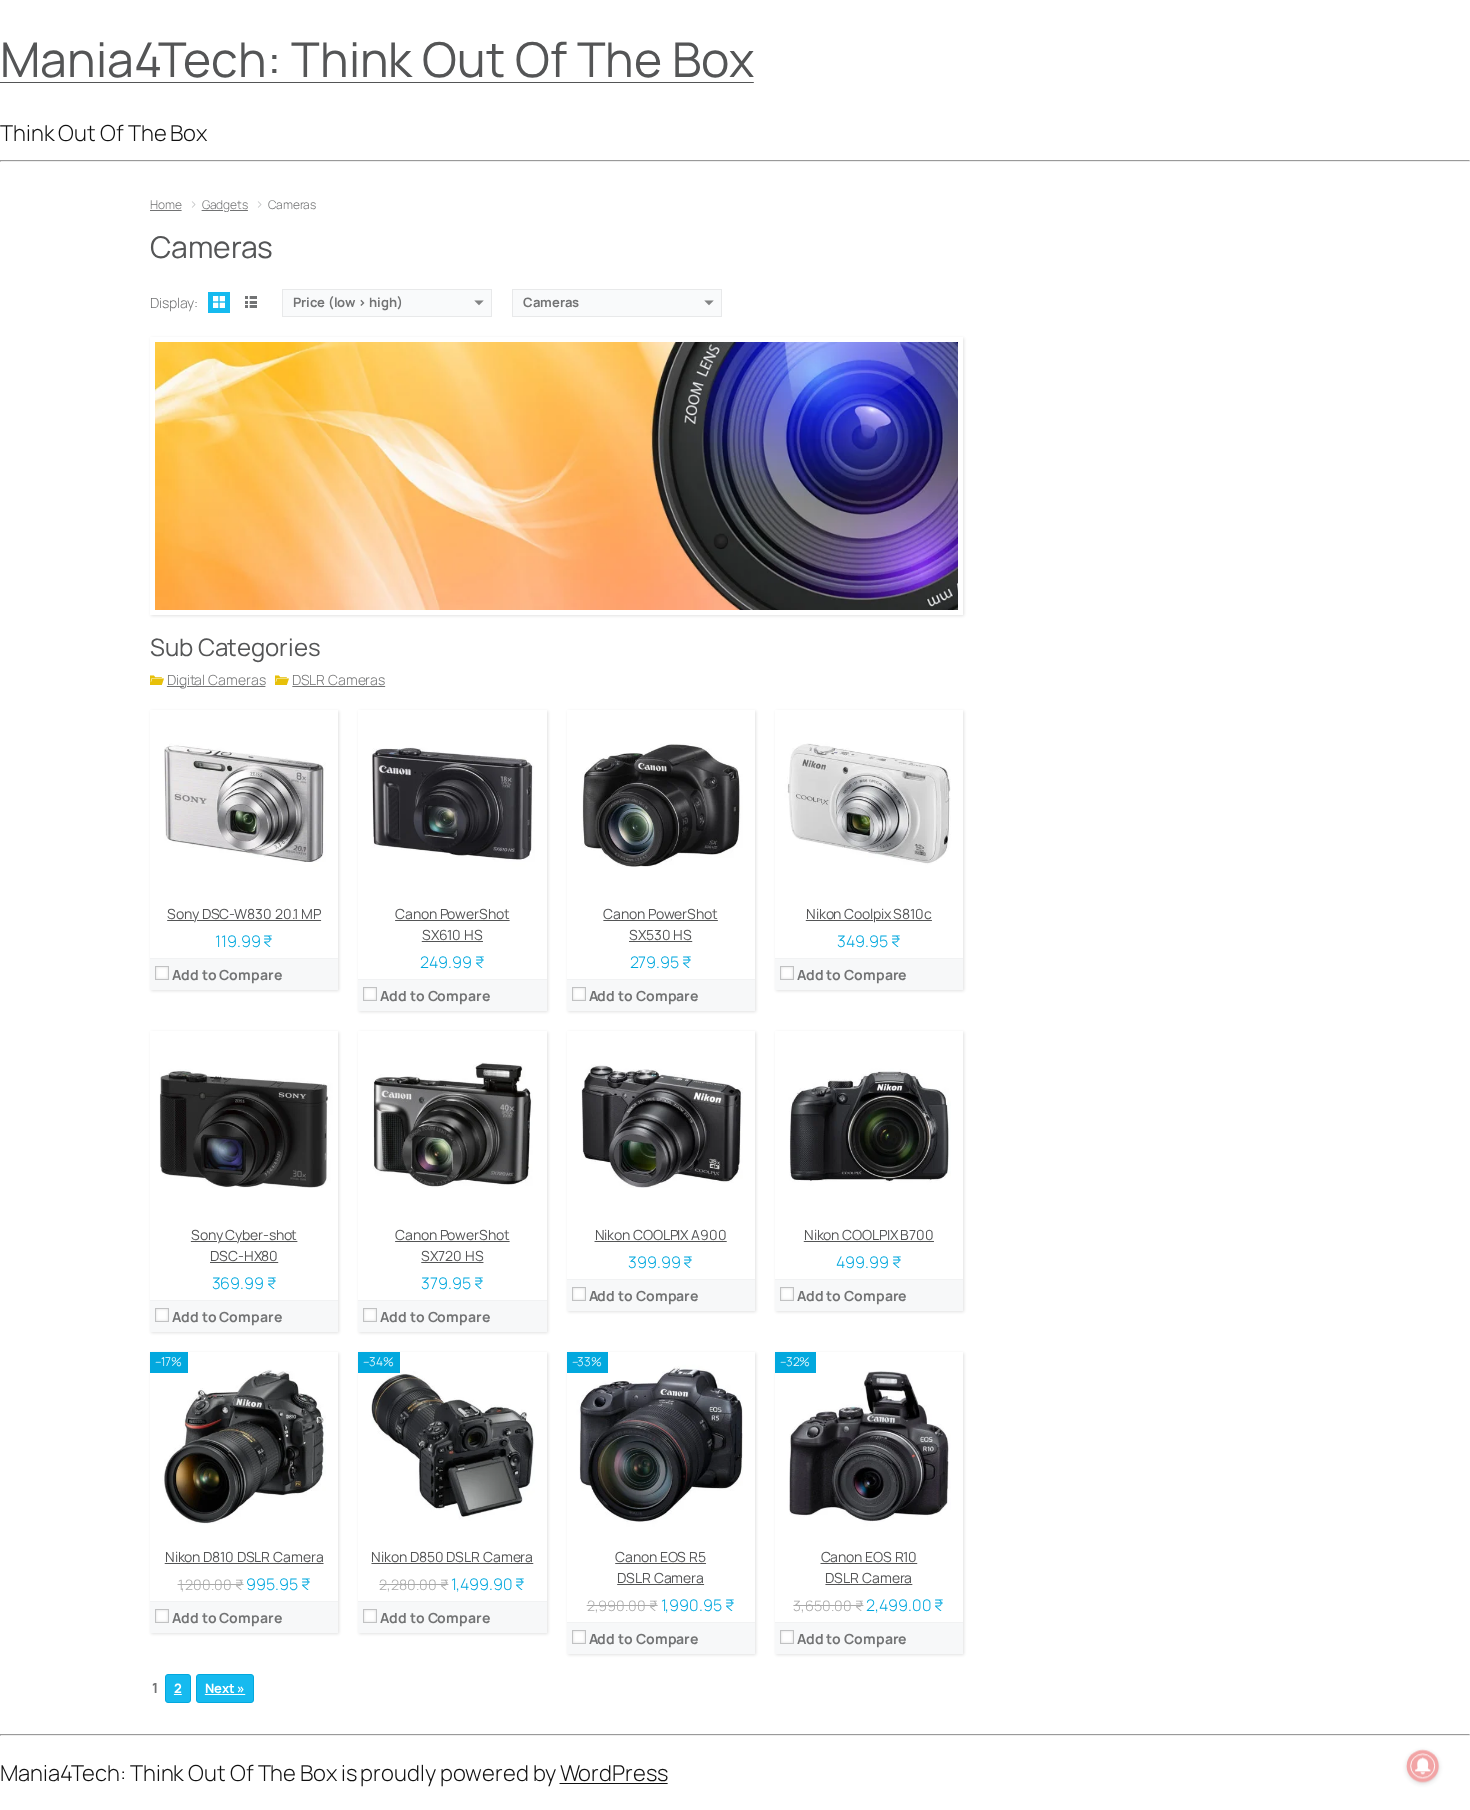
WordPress (614, 1773)
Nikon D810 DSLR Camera (244, 1556)
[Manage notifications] (1423, 1766)
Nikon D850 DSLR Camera (452, 1556)
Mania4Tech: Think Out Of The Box (377, 58)
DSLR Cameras (338, 679)
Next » (225, 1688)
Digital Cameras (216, 679)
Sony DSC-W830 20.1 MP (244, 913)
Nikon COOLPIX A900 (661, 1234)
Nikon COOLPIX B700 (869, 1234)
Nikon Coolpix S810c (869, 913)
